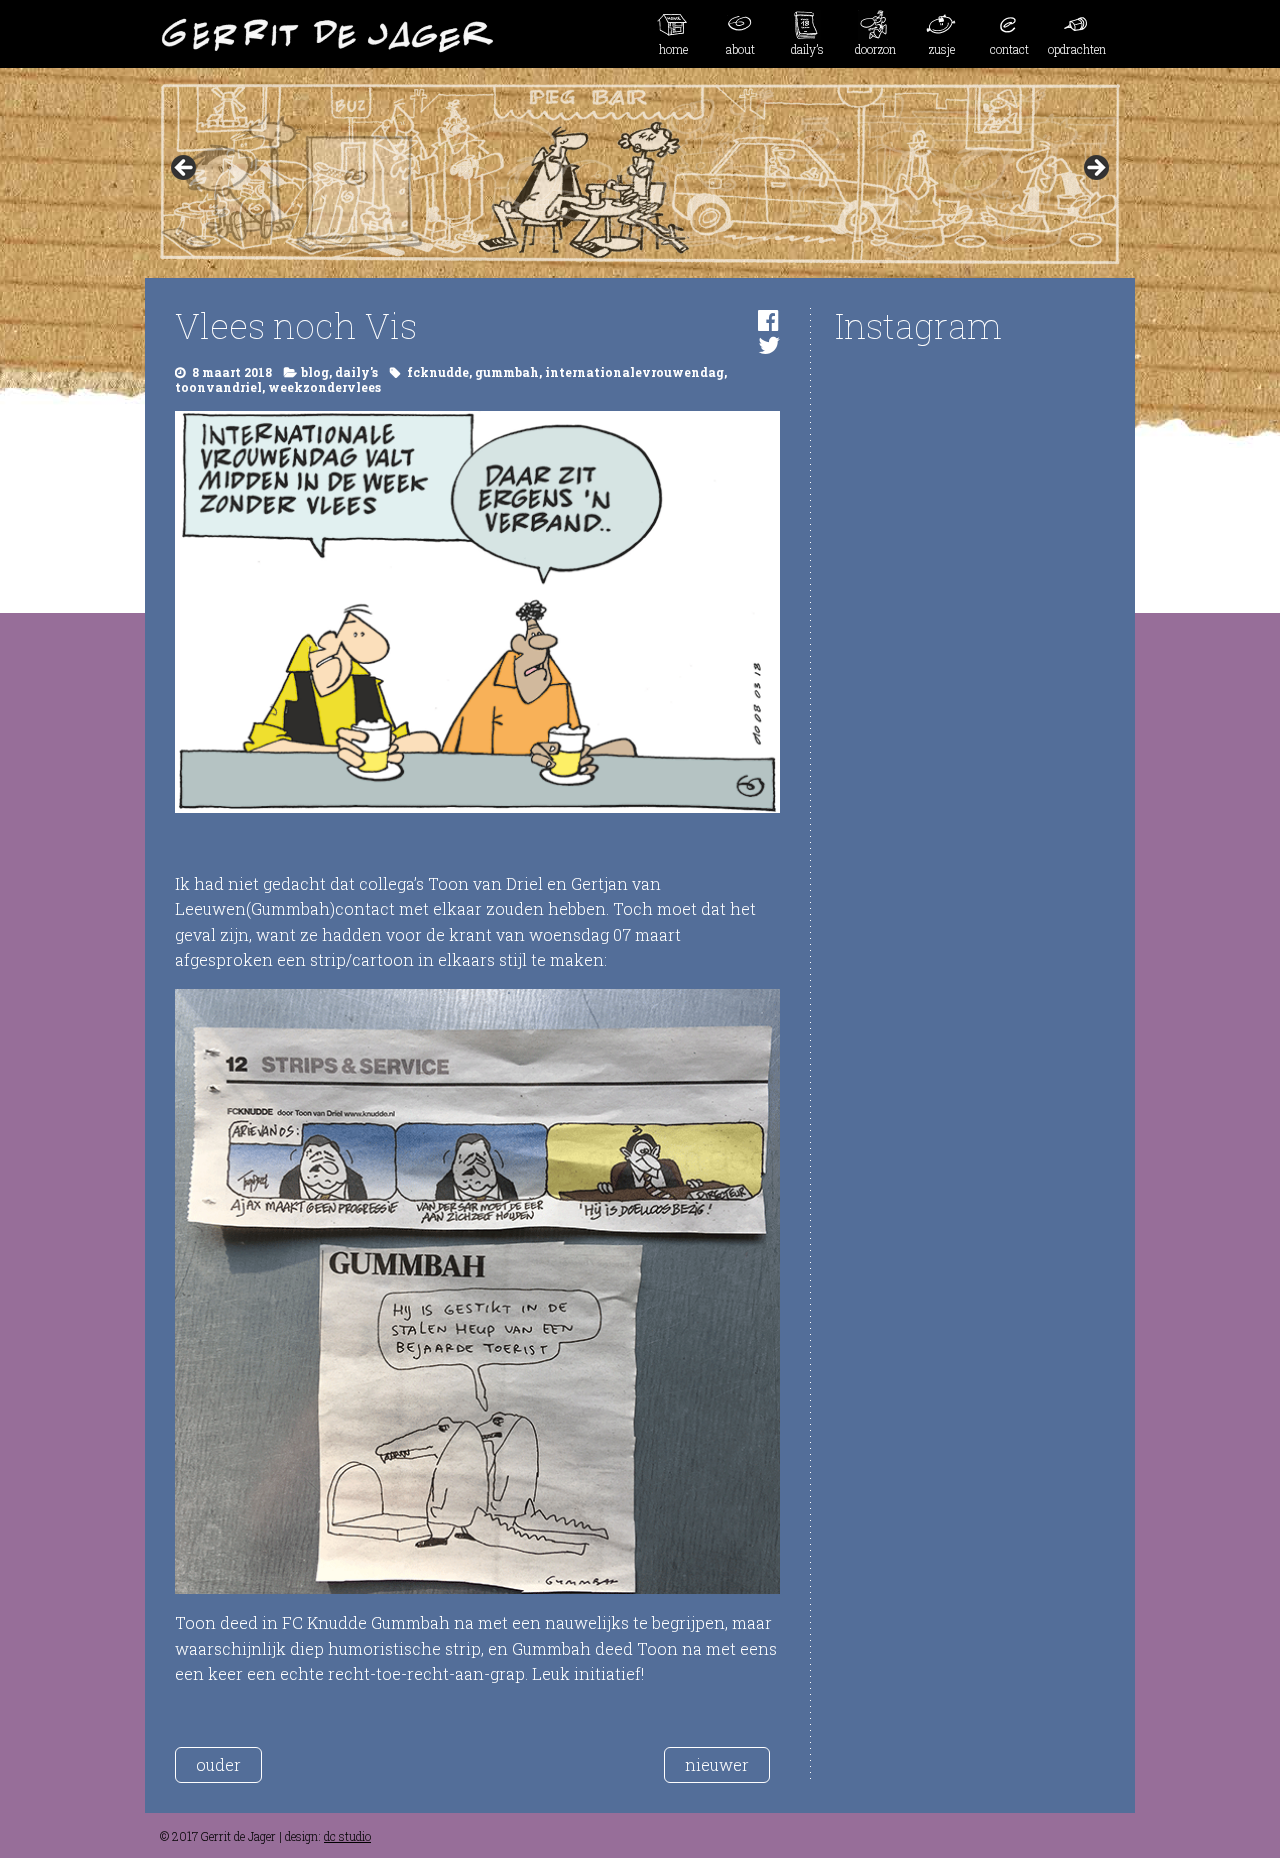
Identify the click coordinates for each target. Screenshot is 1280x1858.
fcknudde (438, 372)
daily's (356, 372)
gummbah (507, 372)
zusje (942, 49)
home (673, 49)
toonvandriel (218, 387)
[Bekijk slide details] (640, 174)
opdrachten (1077, 49)
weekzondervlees (324, 387)
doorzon (875, 49)
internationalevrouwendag (634, 372)
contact (1009, 49)
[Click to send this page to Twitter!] (769, 345)
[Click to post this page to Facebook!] (768, 320)
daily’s (807, 49)
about (740, 49)
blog (315, 372)
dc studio (347, 1836)
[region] (640, 174)
